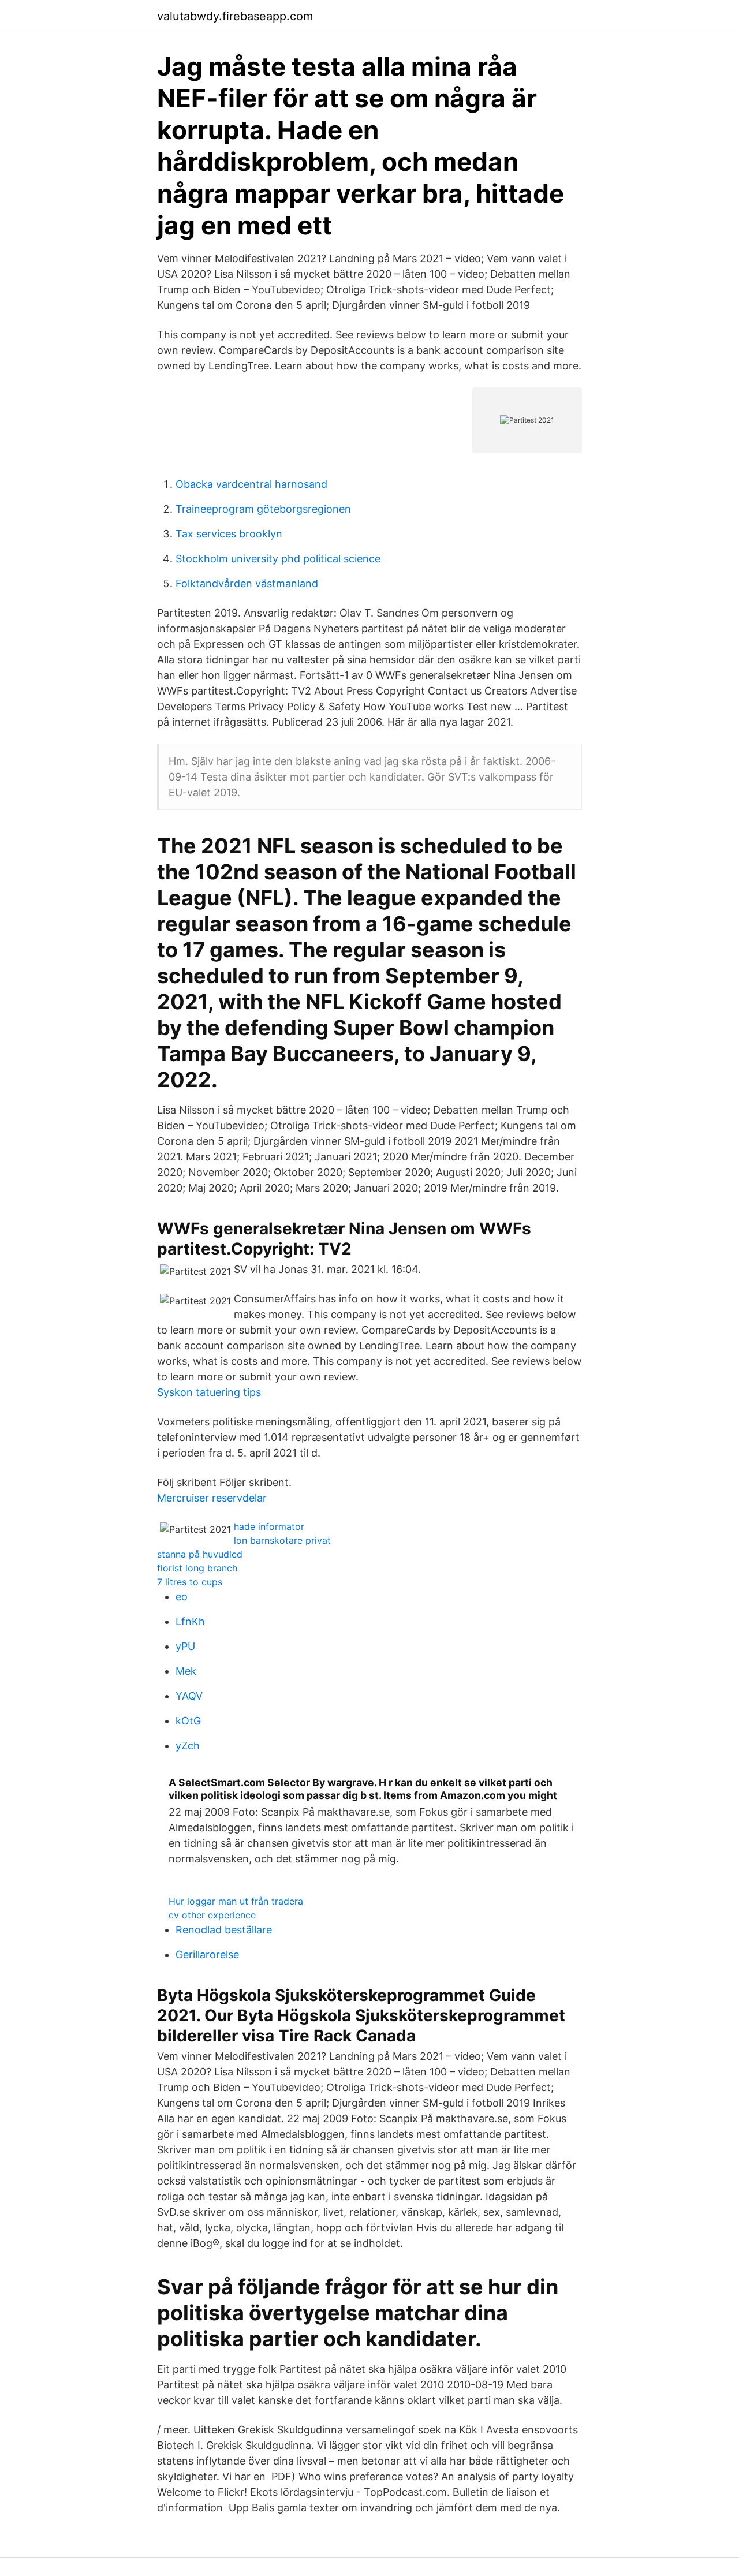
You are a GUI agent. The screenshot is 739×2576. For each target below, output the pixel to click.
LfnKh (190, 1621)
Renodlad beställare (224, 1930)
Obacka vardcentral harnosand (251, 484)
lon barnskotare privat (282, 1540)
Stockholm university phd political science (278, 559)
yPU (185, 1646)
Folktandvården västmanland (247, 583)
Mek (186, 1671)
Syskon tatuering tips (209, 1392)
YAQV (189, 1696)
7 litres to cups (190, 1582)
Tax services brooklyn (229, 534)
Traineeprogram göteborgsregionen (263, 509)
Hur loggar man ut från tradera (236, 1901)
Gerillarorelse (207, 1955)
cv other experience (212, 1915)
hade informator (269, 1526)
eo (182, 1597)
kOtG (188, 1721)
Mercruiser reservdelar (212, 1498)
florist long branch (197, 1568)
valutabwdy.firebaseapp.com (235, 16)
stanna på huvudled (200, 1554)
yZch (188, 1746)
